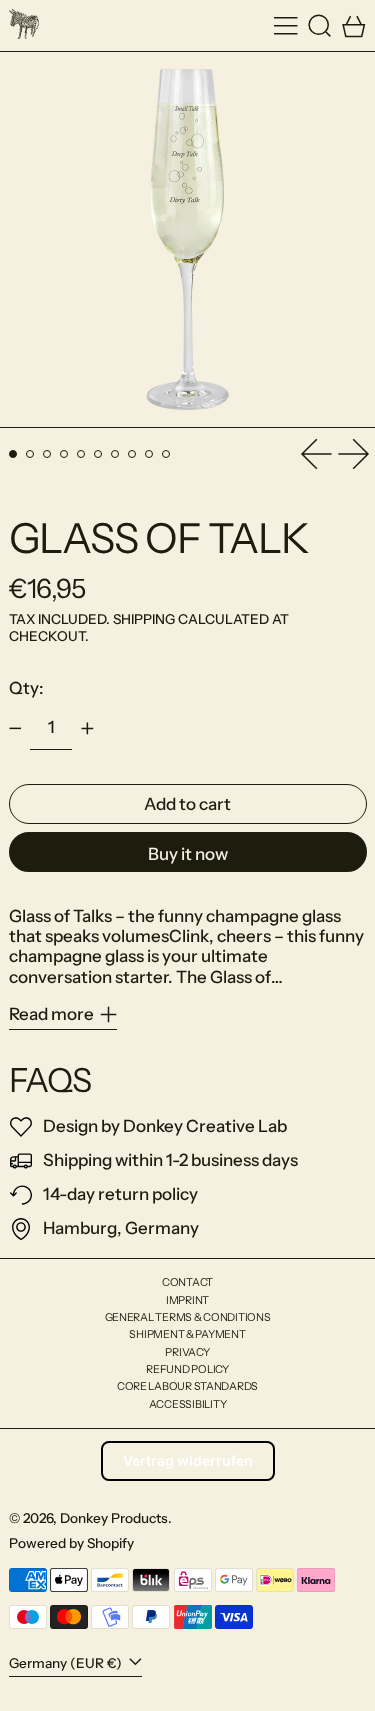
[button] (320, 25)
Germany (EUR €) (67, 1663)
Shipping (144, 619)
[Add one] (87, 729)
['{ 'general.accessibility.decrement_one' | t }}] (15, 729)
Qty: (26, 688)
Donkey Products (114, 1518)
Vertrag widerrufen (188, 1460)
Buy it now (188, 854)
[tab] (13, 454)
